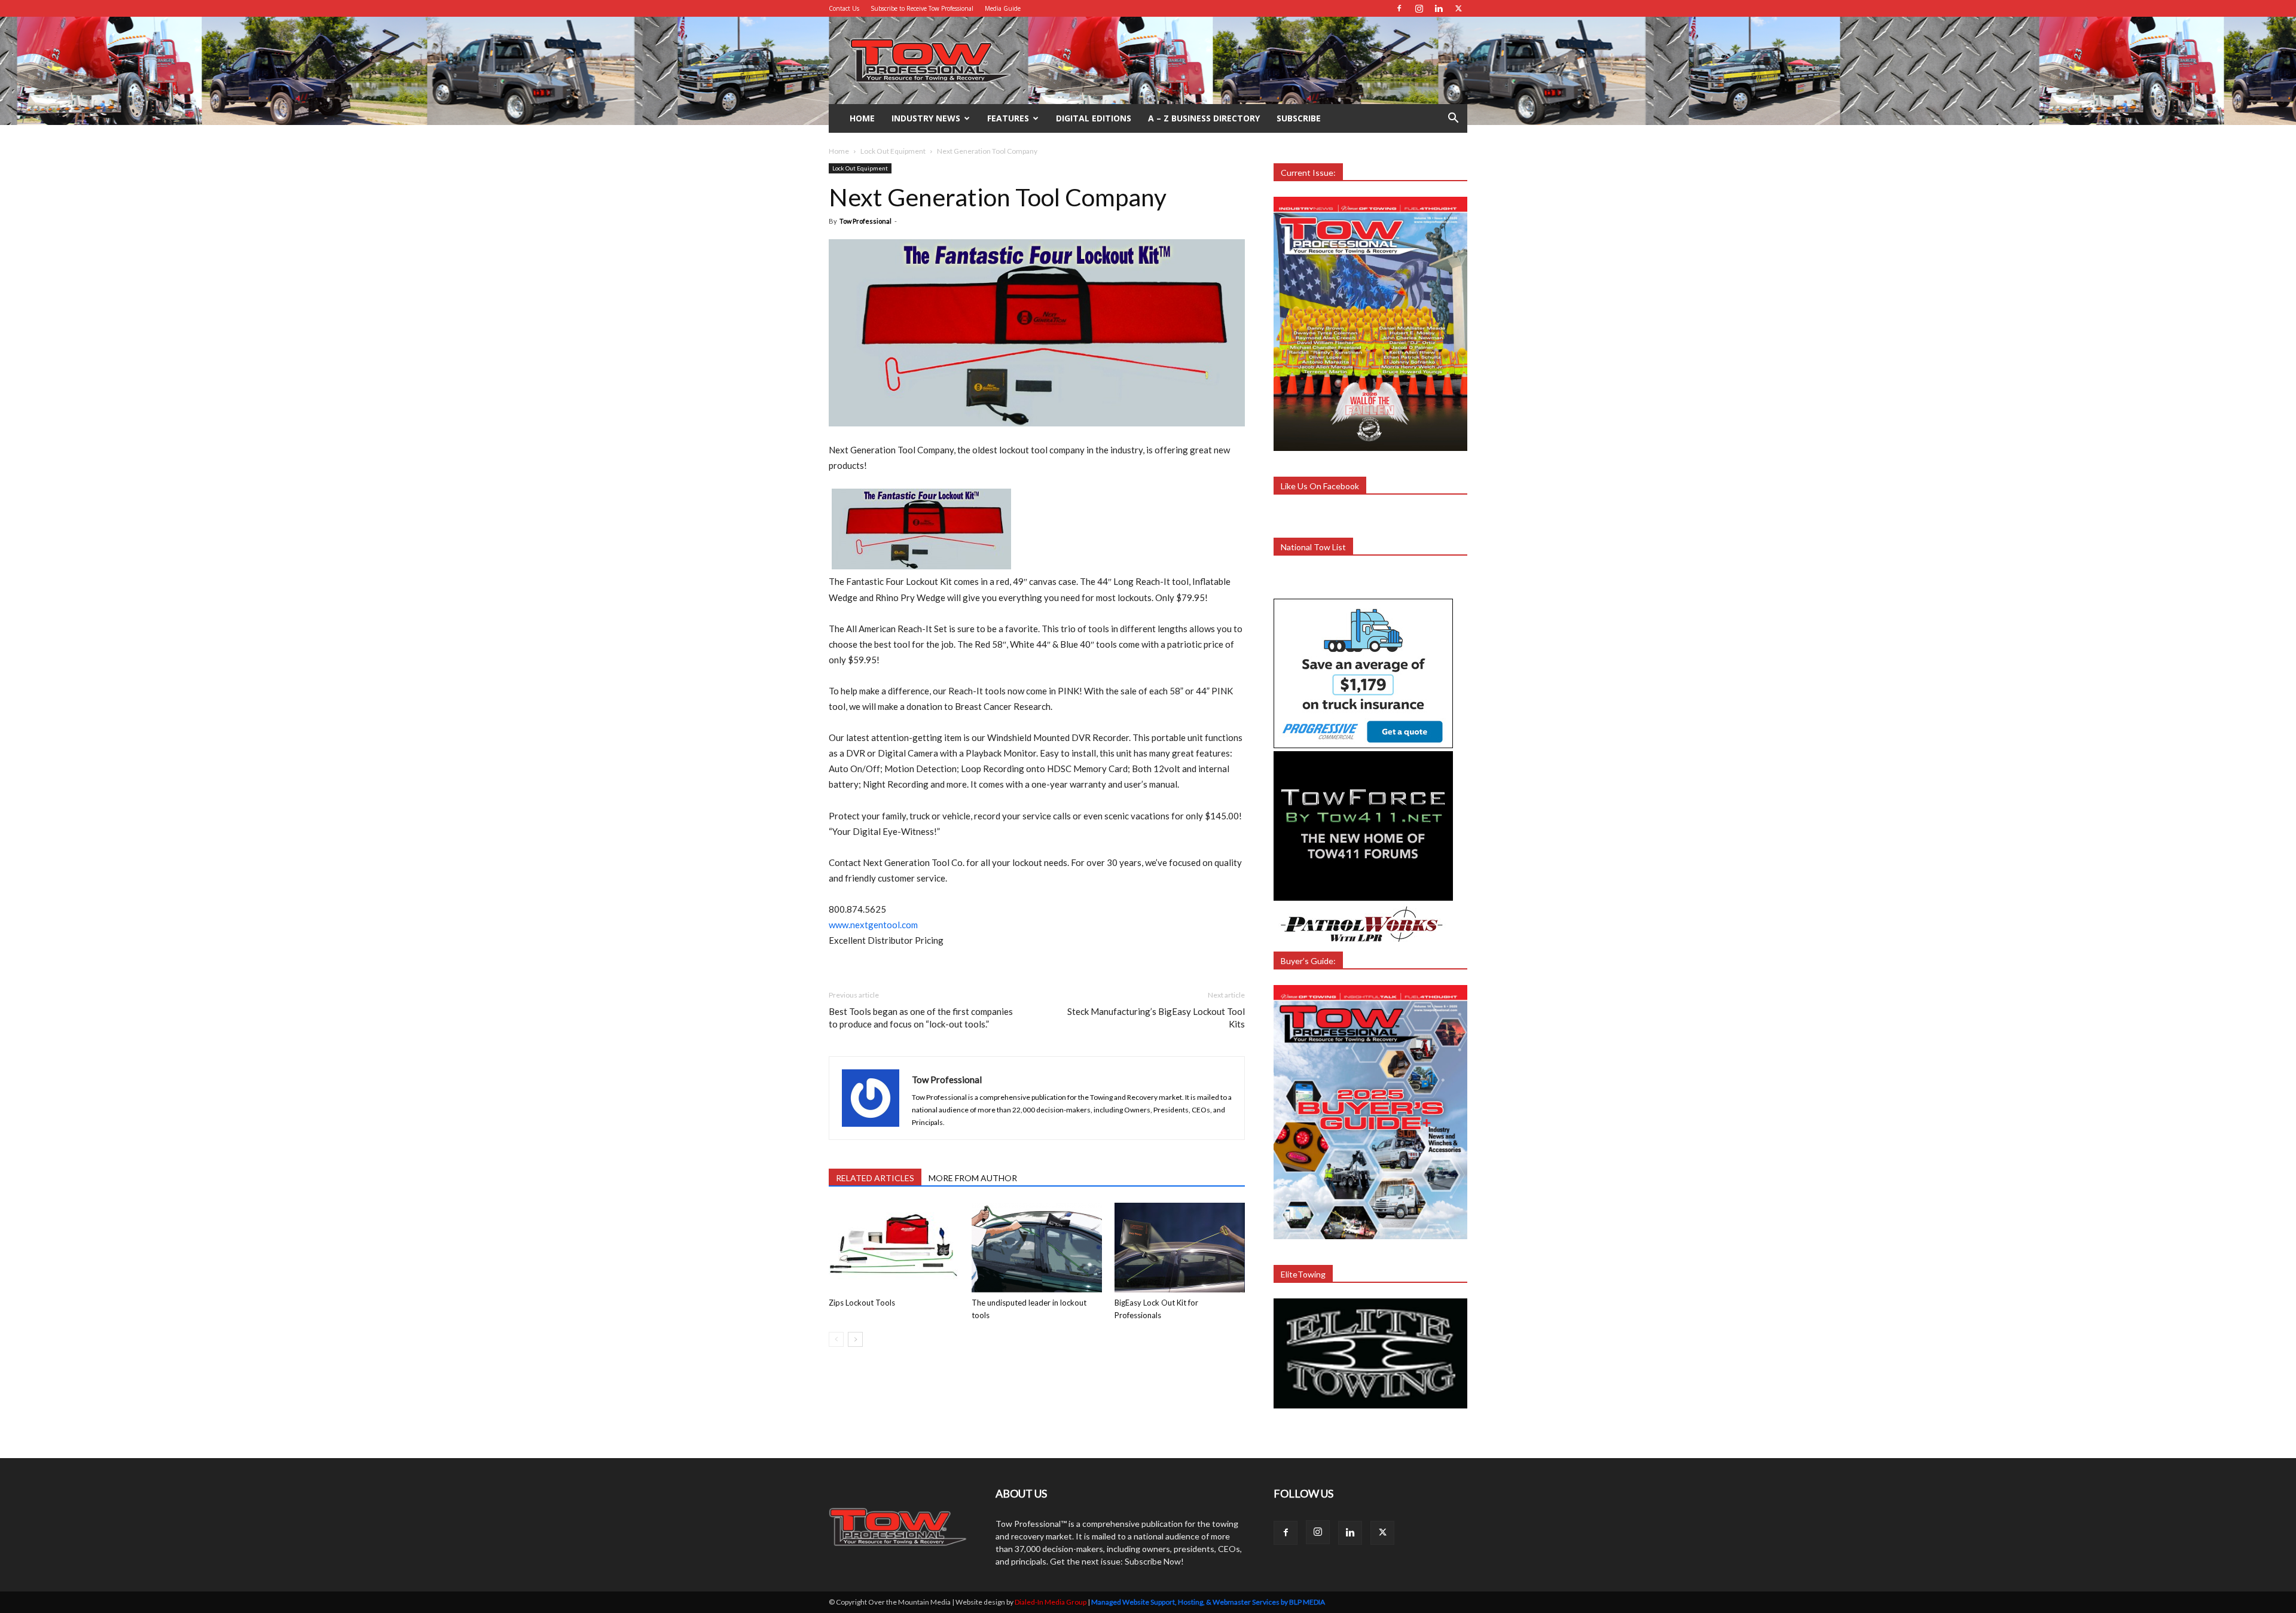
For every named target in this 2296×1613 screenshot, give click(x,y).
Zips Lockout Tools (862, 1303)
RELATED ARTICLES (875, 1178)
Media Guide (1003, 8)
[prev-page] (836, 1339)
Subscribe (1299, 118)
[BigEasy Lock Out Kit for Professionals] (1180, 1248)
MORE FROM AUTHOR (973, 1178)
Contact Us (844, 8)
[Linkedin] (1439, 8)
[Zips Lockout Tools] (894, 1248)
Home (862, 118)
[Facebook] (1399, 8)
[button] (1453, 119)
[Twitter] (1458, 8)
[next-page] (855, 1339)
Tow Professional (865, 221)
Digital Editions (1094, 118)
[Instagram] (1419, 8)
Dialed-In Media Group (1051, 1602)
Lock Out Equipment (893, 151)
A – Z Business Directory (1204, 118)
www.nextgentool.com (873, 925)
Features (1008, 118)
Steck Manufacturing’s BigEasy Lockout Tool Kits (1156, 1018)
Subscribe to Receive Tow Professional (922, 8)
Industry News (926, 118)
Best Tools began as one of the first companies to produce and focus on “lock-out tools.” (921, 1018)
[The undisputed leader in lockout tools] (1037, 1248)
